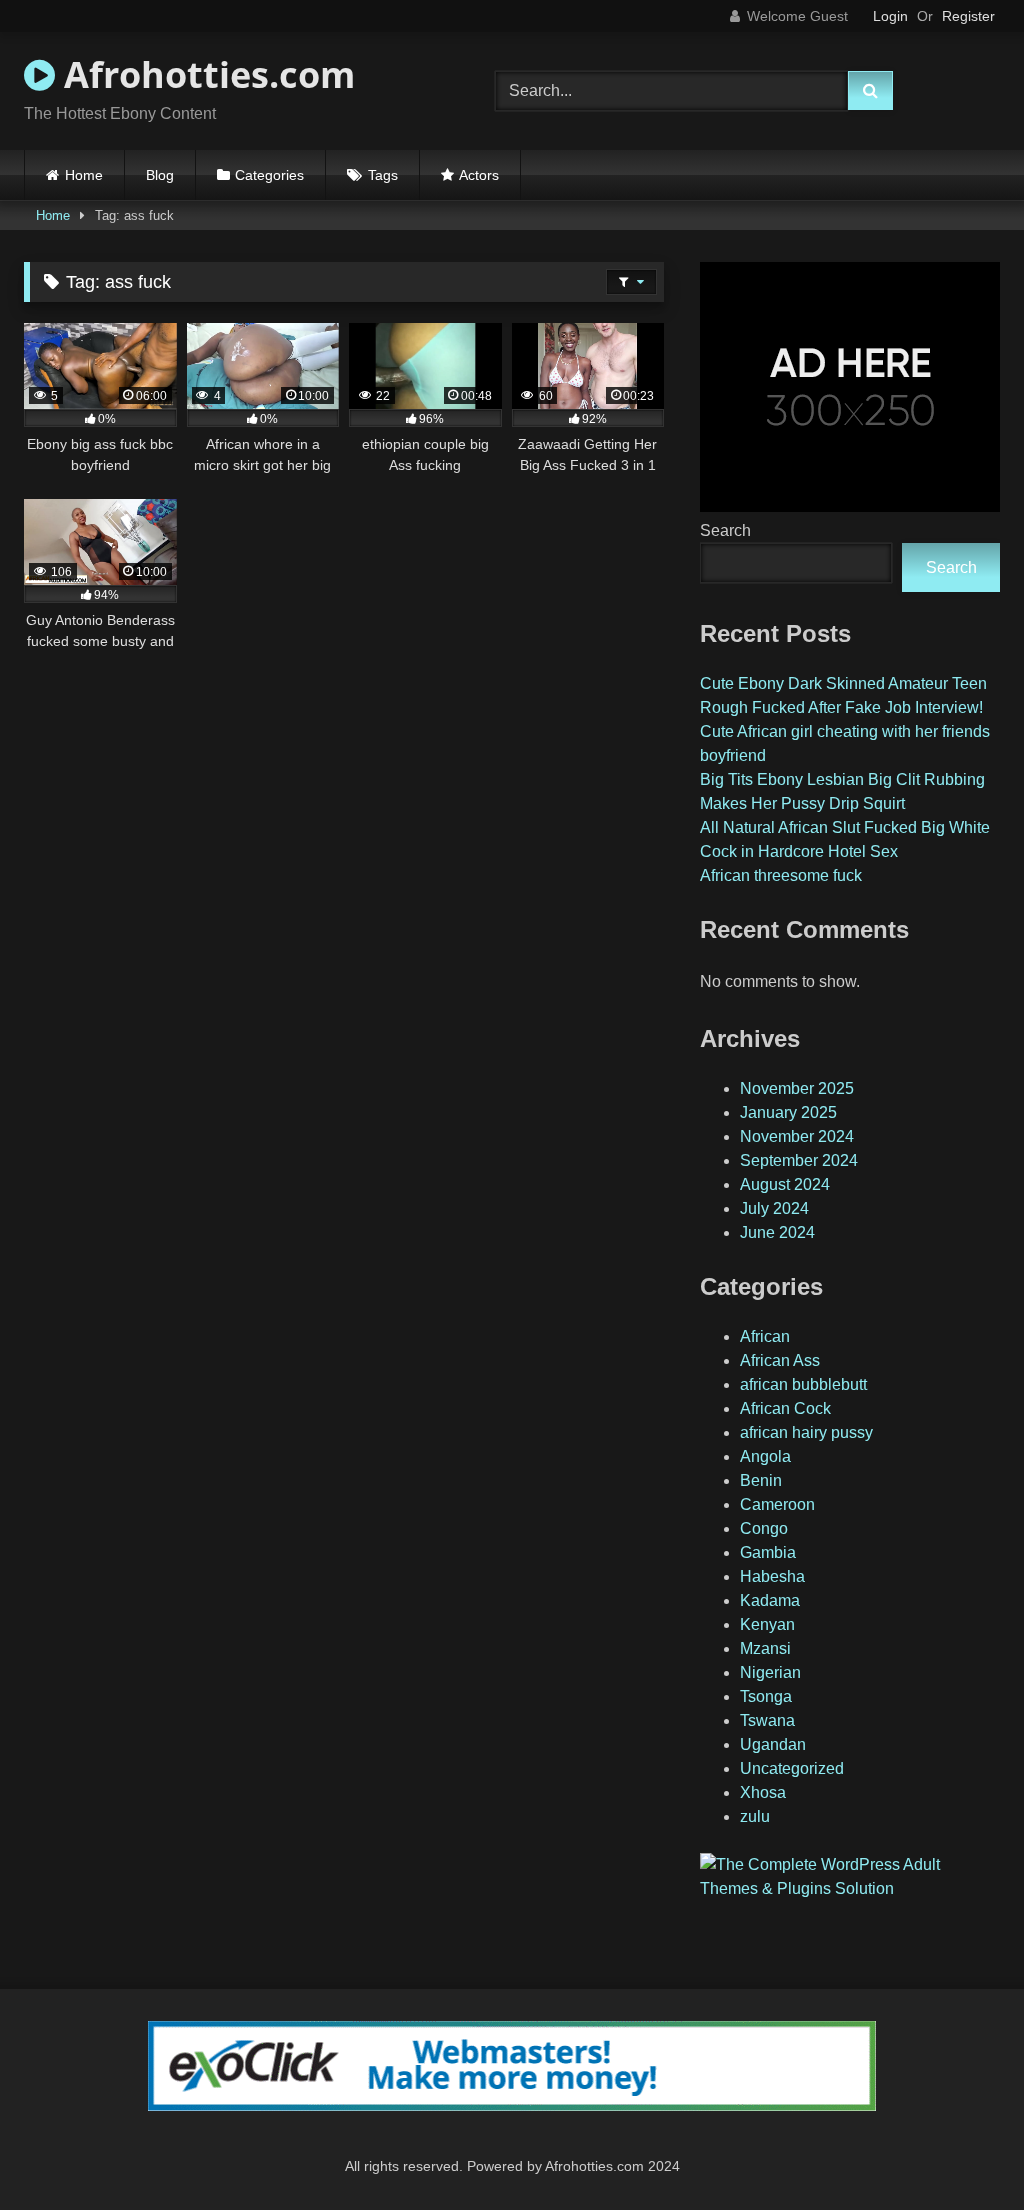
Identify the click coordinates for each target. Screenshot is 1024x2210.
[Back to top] (962, 2150)
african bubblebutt (803, 1384)
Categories (269, 175)
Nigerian (770, 1672)
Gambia (768, 1552)
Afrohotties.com (205, 74)
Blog (160, 175)
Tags (383, 175)
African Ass (780, 1360)
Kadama (770, 1600)
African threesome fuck (781, 875)
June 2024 (777, 1232)
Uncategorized (792, 1768)
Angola (765, 1456)
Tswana (767, 1720)
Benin (761, 1480)
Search (725, 530)
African (765, 1336)
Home (84, 175)
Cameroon (777, 1504)
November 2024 (797, 1136)
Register (968, 16)
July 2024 (774, 1208)
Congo (764, 1528)
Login (890, 16)
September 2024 (799, 1160)
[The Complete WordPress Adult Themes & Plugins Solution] (850, 1888)
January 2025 (788, 1112)
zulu (755, 1816)
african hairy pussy (806, 1432)
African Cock (785, 1408)
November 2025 (797, 1088)
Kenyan (767, 1624)
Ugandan (773, 1744)
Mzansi (765, 1648)
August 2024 (785, 1184)
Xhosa (763, 1792)
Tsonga (766, 1696)
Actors (479, 175)
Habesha (772, 1576)
